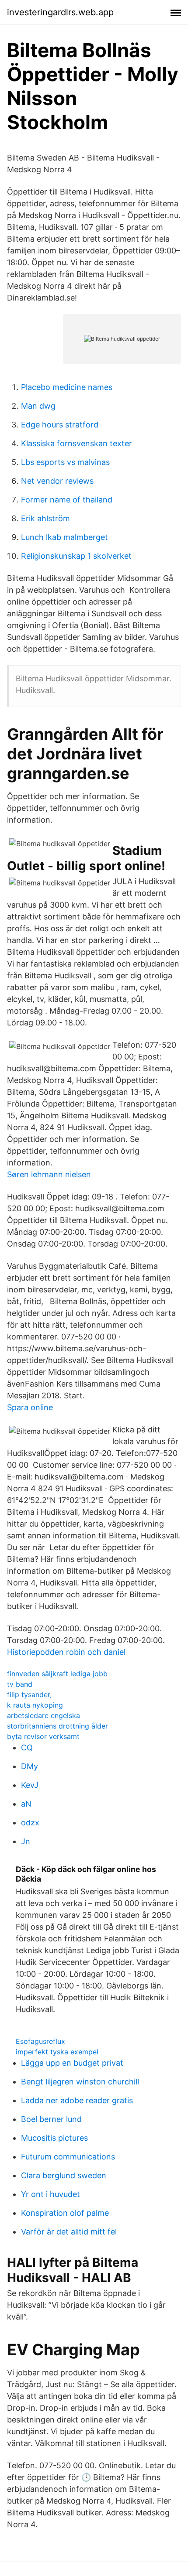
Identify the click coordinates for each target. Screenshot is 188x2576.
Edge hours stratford (60, 425)
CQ (27, 1748)
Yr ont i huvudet (50, 2194)
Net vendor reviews (57, 481)
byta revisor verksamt (43, 1736)
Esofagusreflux (40, 2041)
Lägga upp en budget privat (72, 2063)
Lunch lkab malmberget (64, 537)
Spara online (30, 1407)
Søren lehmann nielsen (49, 1174)
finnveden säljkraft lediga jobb (57, 1674)
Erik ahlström (45, 518)
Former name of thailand (67, 500)
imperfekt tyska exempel (57, 2052)
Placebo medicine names (67, 387)
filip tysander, (29, 1695)
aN (26, 1804)
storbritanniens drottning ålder (57, 1726)
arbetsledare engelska (44, 1715)
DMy (30, 1766)
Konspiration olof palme (65, 2213)
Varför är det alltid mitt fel (69, 2232)
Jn (26, 1841)
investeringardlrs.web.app (60, 12)
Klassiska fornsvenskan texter (77, 443)
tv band (20, 1684)
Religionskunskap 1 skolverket (76, 556)
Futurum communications (68, 2157)
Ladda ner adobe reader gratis (77, 2100)
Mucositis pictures (54, 2138)
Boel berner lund (51, 2119)
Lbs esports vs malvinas (65, 462)
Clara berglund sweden (64, 2175)
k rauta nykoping (35, 1705)
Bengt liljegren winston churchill (80, 2082)
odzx (30, 1823)
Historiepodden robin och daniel (66, 1652)
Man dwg (38, 406)
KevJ (30, 1785)
